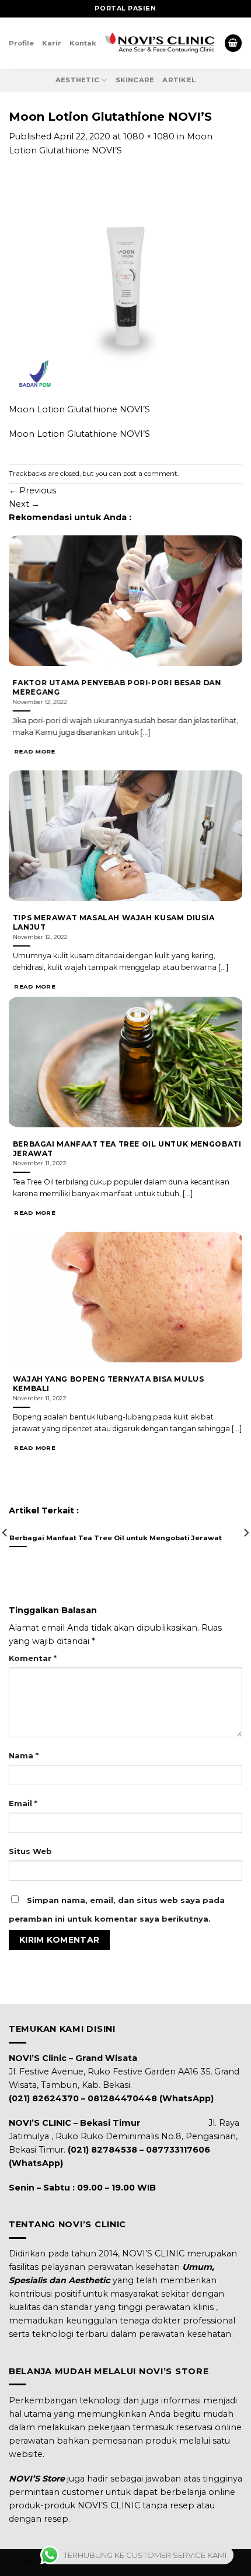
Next (24, 504)
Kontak (83, 43)
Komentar (33, 1658)
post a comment (150, 474)
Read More (35, 752)
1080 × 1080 (149, 136)
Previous (32, 490)
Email (23, 1803)
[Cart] (233, 43)
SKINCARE (135, 80)
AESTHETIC (77, 80)
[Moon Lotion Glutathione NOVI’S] (125, 286)
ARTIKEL (179, 80)
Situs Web (30, 1851)
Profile (21, 43)
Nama (24, 1755)
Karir (52, 43)
